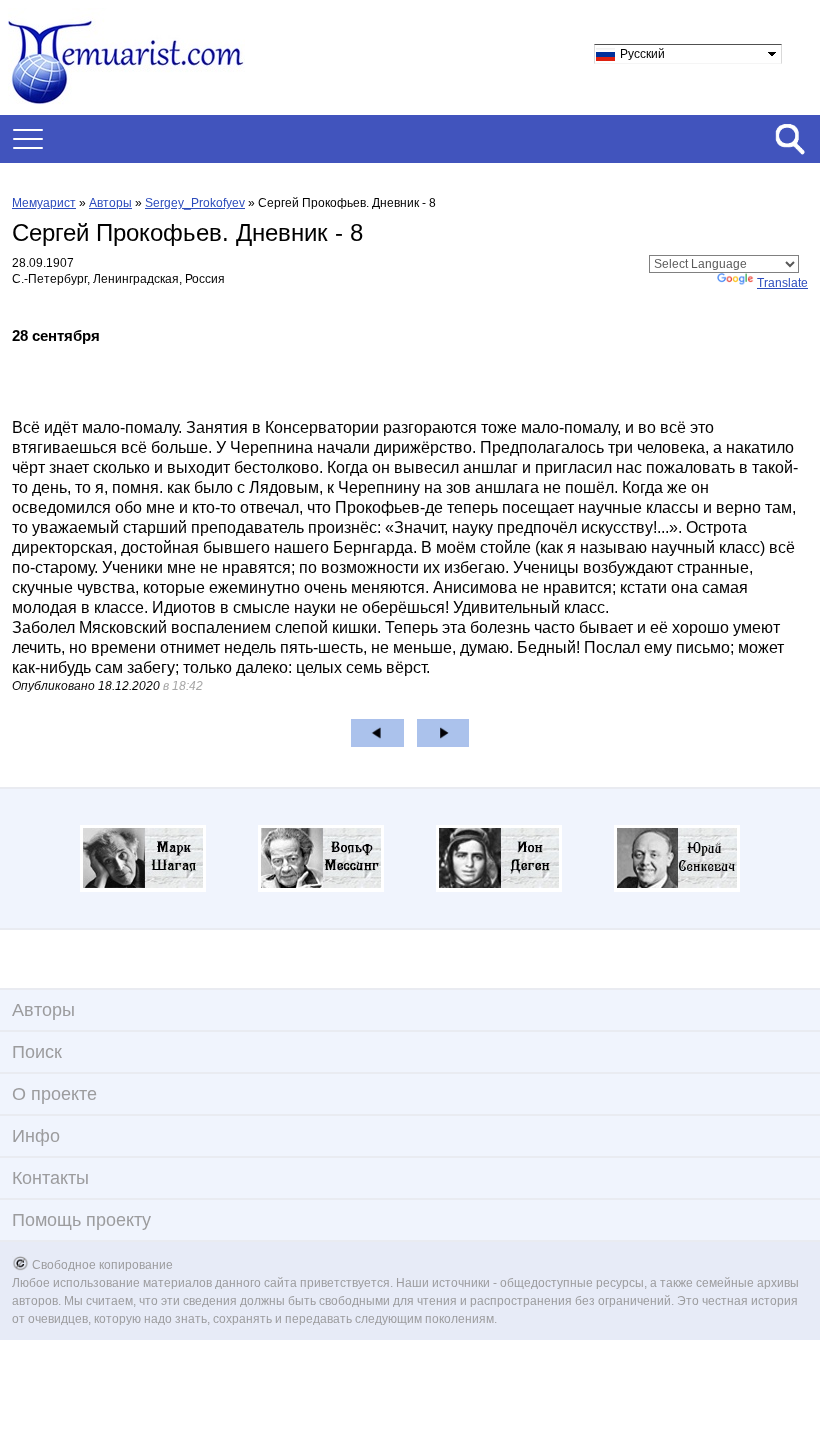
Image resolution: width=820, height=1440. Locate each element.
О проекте (54, 1094)
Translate (782, 283)
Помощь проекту (81, 1220)
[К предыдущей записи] (377, 733)
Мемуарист (44, 203)
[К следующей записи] (443, 733)
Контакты (50, 1178)
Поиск (37, 1052)
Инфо (36, 1136)
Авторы (110, 203)
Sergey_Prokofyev (195, 203)
